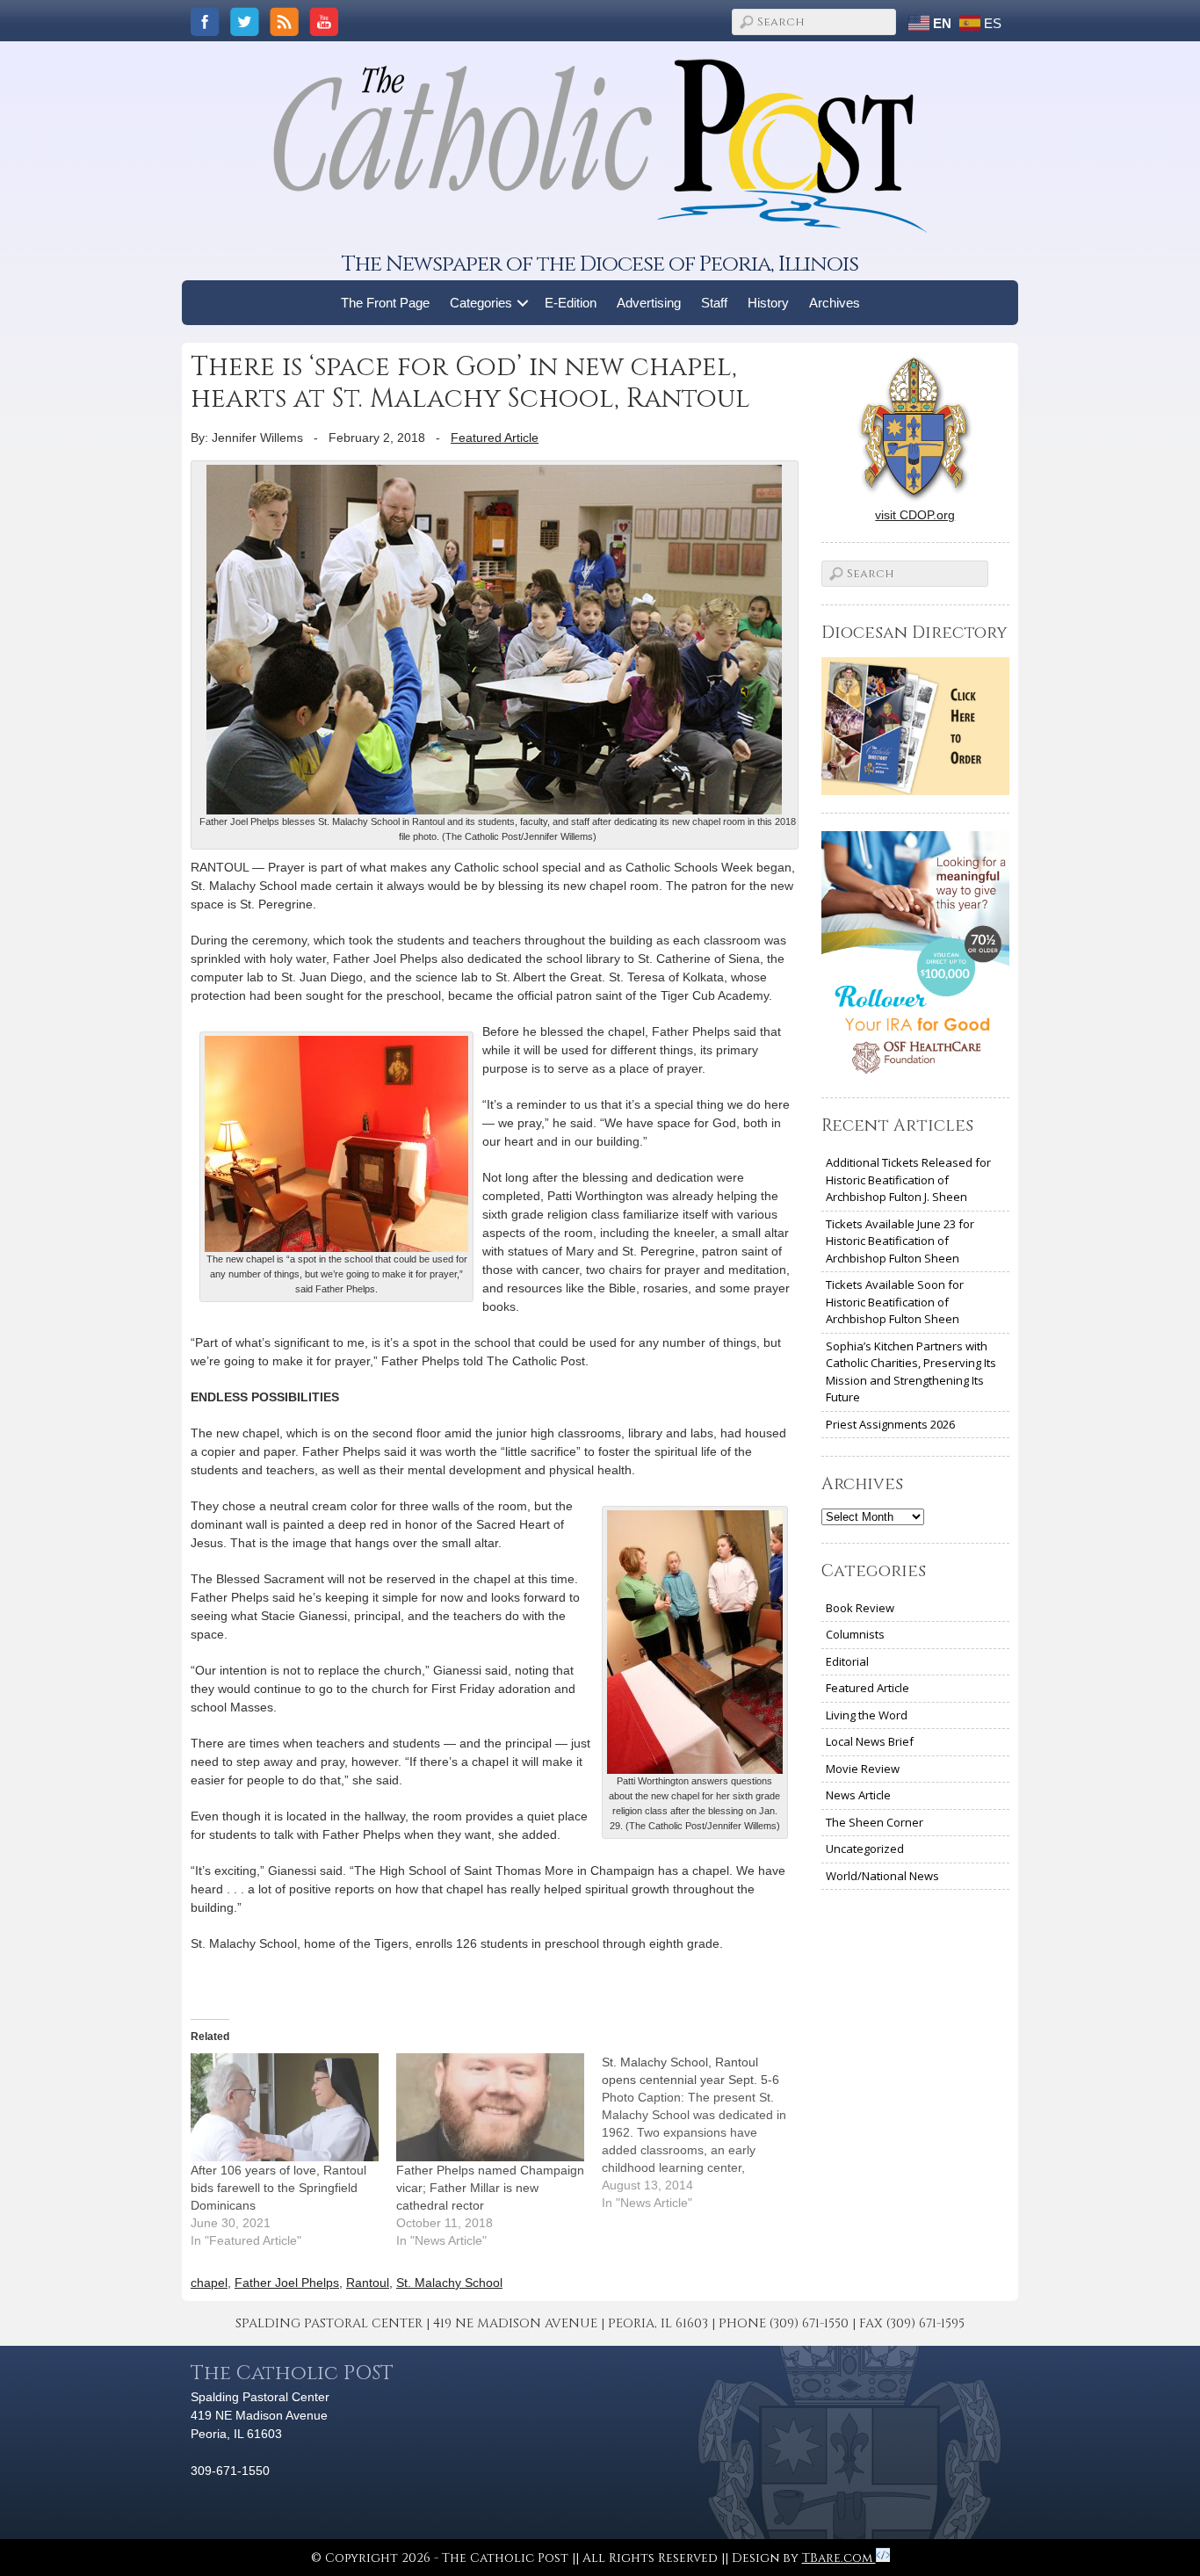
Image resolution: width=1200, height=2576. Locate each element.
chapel (209, 2283)
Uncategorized (865, 1849)
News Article (858, 1795)
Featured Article (495, 438)
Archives (835, 303)
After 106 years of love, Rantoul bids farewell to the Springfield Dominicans (278, 2188)
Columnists (855, 1634)
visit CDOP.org (915, 515)
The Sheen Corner (875, 1822)
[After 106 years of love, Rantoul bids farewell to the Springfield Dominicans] (285, 2107)
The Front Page (385, 303)
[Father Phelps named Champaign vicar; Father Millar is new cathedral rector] (490, 2107)
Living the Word (867, 1715)
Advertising (649, 303)
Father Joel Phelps (287, 2283)
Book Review (860, 1608)
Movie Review (863, 1769)
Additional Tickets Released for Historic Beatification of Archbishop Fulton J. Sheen (908, 1179)
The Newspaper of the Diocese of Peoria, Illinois (600, 264)
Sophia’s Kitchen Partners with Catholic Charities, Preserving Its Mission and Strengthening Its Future (911, 1372)
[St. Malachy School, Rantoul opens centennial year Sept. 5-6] (705, 2132)
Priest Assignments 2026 (890, 1424)
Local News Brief (870, 1741)
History (768, 303)
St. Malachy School (449, 2283)
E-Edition (571, 303)
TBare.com (839, 2558)
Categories (481, 303)
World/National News (882, 1876)
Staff (714, 303)
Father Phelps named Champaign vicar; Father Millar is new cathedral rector (490, 2188)
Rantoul (368, 2283)
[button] (523, 303)
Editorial (847, 1661)
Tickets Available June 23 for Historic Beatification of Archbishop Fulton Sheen (900, 1241)
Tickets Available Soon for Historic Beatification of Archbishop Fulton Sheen (895, 1302)
